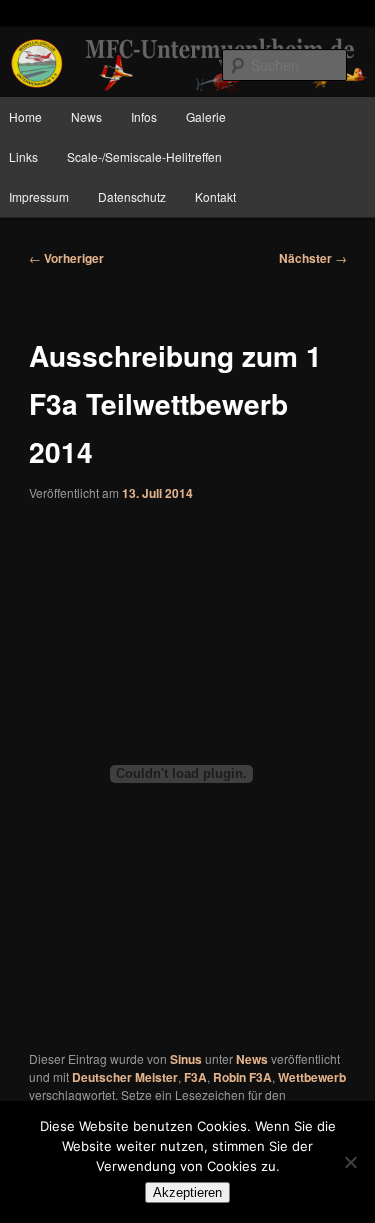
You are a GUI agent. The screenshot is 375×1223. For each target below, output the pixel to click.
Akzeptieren (187, 1192)
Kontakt (215, 196)
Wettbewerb (312, 1077)
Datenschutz (132, 196)
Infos (144, 116)
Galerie (206, 116)
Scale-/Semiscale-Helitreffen (144, 156)
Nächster (313, 258)
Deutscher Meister (125, 1077)
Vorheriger (66, 258)
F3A (195, 1077)
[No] (350, 1162)
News (86, 116)
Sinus (186, 1059)
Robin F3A (242, 1077)
